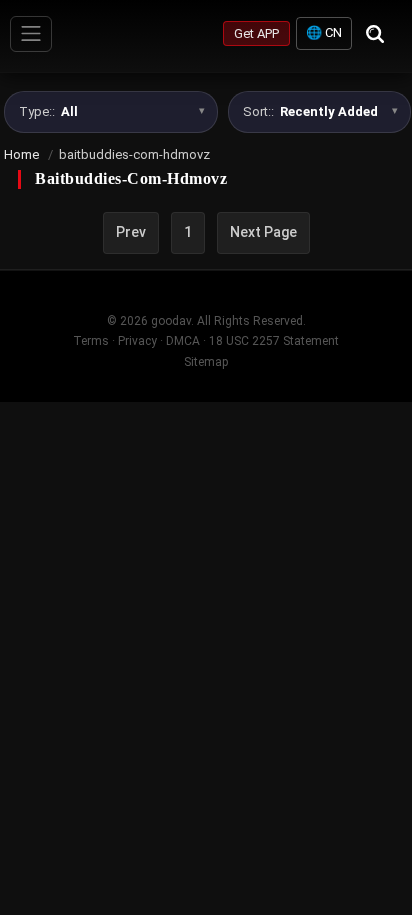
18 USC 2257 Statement (274, 341)
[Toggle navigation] (31, 34)
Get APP (256, 33)
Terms (91, 341)
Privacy (137, 341)
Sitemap (206, 362)
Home (21, 154)
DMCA (183, 341)
